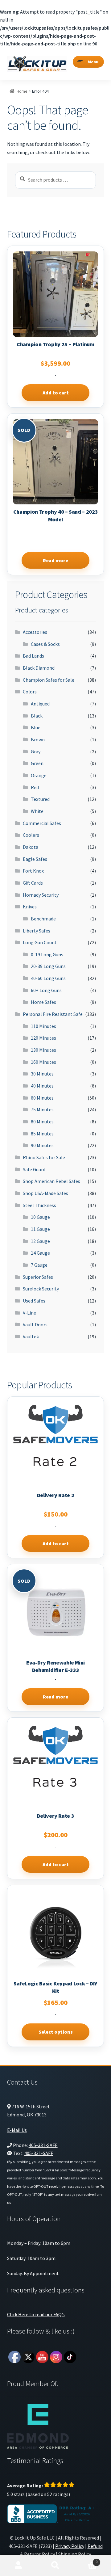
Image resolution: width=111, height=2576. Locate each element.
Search (55, 2565)
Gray (36, 751)
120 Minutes (43, 1038)
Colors (30, 692)
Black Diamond (39, 668)
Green (37, 763)
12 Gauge (40, 1241)
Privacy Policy (70, 2546)
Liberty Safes (37, 931)
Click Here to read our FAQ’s (36, 2314)
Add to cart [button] (56, 393)
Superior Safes (38, 1277)
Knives (30, 907)
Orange (39, 775)
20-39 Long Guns (48, 966)
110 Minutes (43, 1026)
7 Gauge (39, 1265)
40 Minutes (42, 1086)
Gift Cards (33, 883)
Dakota (31, 847)
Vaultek (31, 1336)
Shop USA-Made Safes (45, 1193)
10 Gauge (40, 1217)
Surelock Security (41, 1289)
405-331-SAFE (43, 2145)
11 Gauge (40, 1229)
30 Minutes (42, 1074)
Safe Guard (34, 1169)
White (37, 811)
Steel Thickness (39, 1205)
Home (22, 91)
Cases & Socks (45, 644)
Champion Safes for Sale (49, 680)
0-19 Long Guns (47, 954)
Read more (55, 560)
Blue (36, 727)
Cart (86, 2560)
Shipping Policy (75, 2554)
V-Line (29, 1313)
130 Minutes (43, 1050)
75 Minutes (42, 1109)
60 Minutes (42, 1098)
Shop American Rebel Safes (51, 1181)
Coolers (31, 835)
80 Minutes (42, 1122)
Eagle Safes (35, 859)
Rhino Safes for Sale (44, 1157)
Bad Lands (33, 656)
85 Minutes (42, 1134)
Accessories (35, 632)
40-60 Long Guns (48, 978)
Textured (40, 799)
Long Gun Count (40, 942)
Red (35, 787)
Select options (56, 2032)
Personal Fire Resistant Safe (53, 1014)
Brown (38, 739)
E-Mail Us (17, 2130)
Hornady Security (41, 895)
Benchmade (43, 919)
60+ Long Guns (46, 990)
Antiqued (40, 704)
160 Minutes (43, 1062)
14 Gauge (40, 1253)
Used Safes (34, 1301)
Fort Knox (33, 871)
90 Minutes (42, 1145)
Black (37, 716)
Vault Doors (35, 1324)
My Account (18, 2565)
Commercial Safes (42, 823)
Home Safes (43, 1002)
